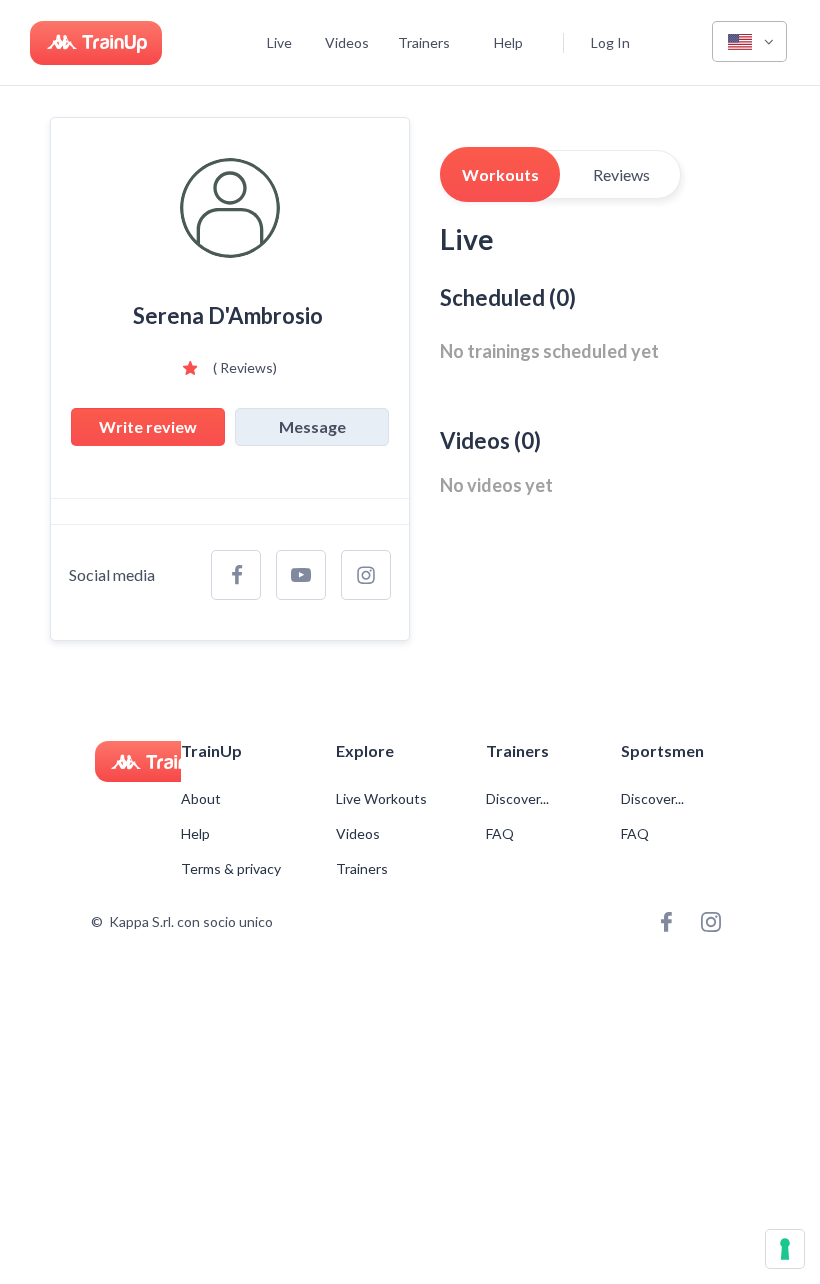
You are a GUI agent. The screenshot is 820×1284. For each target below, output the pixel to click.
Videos (347, 42)
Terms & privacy (231, 869)
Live (279, 42)
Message (312, 426)
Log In (610, 42)
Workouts (500, 174)
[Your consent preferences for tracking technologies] (785, 1249)
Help (508, 42)
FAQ (500, 834)
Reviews (621, 174)
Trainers (424, 42)
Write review (148, 426)
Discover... (519, 799)
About (201, 799)
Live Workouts (381, 799)
